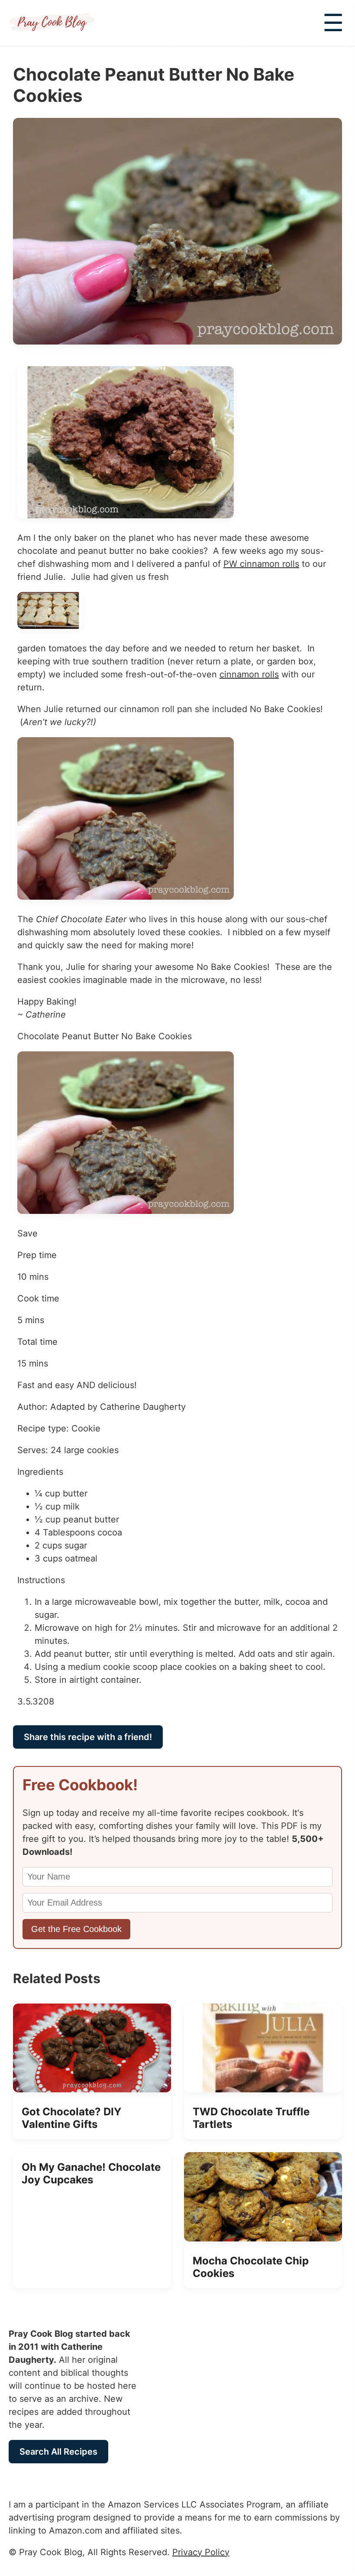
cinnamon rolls (249, 674)
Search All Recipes (58, 2452)
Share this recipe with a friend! (88, 1737)
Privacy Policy (201, 2552)
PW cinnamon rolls (261, 564)
